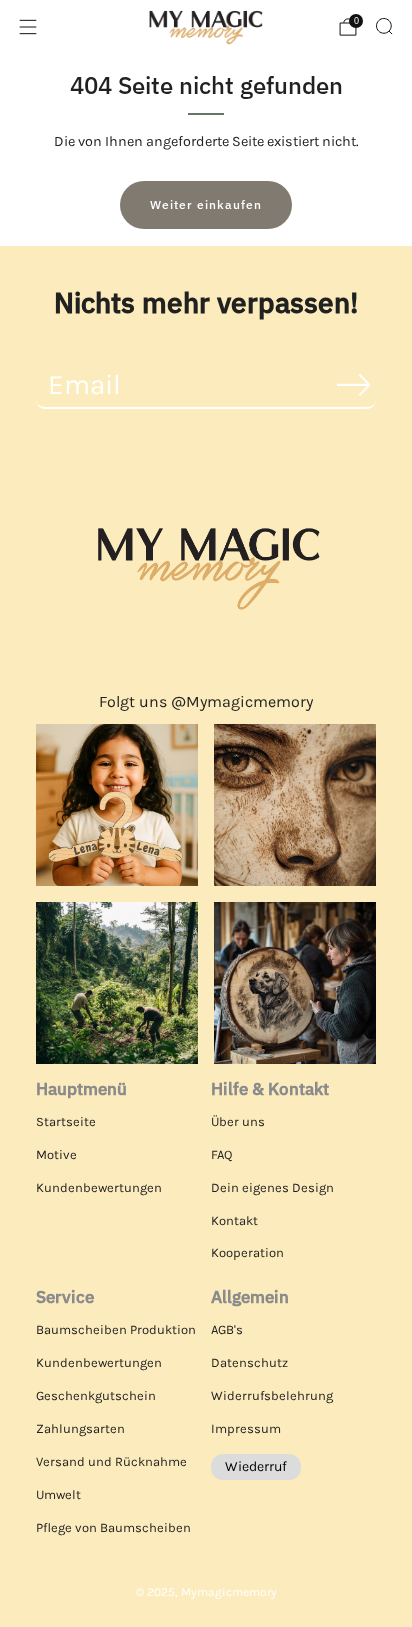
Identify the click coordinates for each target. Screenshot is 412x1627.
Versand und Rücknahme (111, 1461)
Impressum (246, 1428)
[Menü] (28, 27)
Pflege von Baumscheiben (113, 1527)
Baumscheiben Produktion (116, 1329)
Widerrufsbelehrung (272, 1395)
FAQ (221, 1154)
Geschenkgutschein (96, 1395)
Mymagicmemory (229, 1592)
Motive (56, 1154)
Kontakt (234, 1220)
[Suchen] (384, 26)
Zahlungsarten (80, 1428)
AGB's (227, 1329)
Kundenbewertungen (99, 1187)
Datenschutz (249, 1362)
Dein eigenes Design (272, 1187)
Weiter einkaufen (206, 204)
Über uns (238, 1121)
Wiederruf (256, 1466)
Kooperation (247, 1252)
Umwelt (58, 1494)
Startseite (66, 1121)
